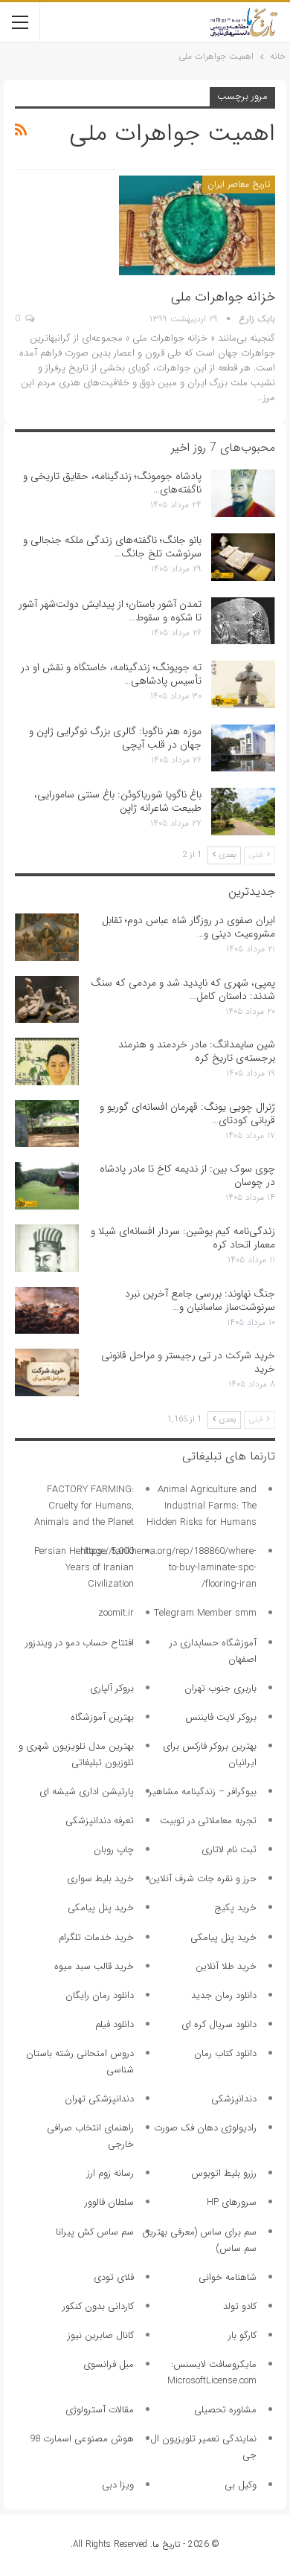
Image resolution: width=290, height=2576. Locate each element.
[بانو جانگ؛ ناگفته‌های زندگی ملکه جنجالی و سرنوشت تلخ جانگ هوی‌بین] (243, 557)
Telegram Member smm (205, 1613)
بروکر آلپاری (112, 1688)
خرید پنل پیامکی (101, 1908)
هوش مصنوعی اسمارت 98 (82, 2439)
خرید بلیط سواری (100, 1879)
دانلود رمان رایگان (100, 1995)
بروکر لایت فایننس (221, 1717)
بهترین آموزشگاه (102, 1717)
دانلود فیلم (115, 2024)
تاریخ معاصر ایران (239, 184)
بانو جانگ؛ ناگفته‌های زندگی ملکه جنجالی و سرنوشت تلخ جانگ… (112, 547)
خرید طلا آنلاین (226, 1966)
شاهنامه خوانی (228, 2277)
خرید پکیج (235, 1908)
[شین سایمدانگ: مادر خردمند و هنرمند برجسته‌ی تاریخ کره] (47, 1061)
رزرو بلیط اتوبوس (224, 2173)
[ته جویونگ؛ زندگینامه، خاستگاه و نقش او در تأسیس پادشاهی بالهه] (243, 684)
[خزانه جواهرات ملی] (197, 225)
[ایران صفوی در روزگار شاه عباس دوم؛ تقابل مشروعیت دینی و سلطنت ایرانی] (47, 937)
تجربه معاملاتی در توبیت (208, 1821)
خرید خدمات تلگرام (96, 1937)
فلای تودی (114, 2277)
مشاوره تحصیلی (225, 2410)
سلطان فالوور (109, 2202)
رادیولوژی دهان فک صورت (205, 2128)
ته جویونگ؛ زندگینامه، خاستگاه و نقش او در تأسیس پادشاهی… (111, 674)
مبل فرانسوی (109, 2364)
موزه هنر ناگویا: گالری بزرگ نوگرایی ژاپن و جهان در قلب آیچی (115, 738)
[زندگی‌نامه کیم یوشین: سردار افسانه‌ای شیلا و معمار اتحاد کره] (47, 1248)
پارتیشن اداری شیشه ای (87, 1792)
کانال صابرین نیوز (101, 2335)
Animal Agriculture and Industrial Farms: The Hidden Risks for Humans (202, 1506)
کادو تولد (240, 2306)
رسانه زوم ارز (110, 2173)
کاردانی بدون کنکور (98, 2306)
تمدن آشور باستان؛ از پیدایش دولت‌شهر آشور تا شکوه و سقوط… (110, 611)
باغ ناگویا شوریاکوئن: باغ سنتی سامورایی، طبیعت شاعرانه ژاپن (118, 801)
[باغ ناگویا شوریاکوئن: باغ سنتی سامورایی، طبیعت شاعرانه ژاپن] (243, 812)
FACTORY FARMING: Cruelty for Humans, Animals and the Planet (84, 1506)
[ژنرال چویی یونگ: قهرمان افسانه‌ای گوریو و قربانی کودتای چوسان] (47, 1124)
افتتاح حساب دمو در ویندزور (80, 1643)
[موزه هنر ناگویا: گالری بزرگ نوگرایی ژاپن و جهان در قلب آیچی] (243, 748)
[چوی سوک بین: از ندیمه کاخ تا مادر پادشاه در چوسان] (47, 1186)
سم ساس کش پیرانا (95, 2232)
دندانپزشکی (234, 2099)
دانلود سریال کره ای (219, 2024)
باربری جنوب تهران (220, 1688)
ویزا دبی (118, 2485)
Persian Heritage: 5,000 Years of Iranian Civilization (84, 1568)
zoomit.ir (116, 1613)
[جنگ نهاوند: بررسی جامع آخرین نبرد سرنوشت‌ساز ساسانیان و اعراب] (47, 1311)
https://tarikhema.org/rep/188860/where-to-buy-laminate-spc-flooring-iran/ (168, 1568)
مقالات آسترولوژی (100, 2410)
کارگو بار (242, 2335)
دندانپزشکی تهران (99, 2099)
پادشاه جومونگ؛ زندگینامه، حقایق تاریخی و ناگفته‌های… (112, 483)
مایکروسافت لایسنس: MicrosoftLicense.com (212, 2373)
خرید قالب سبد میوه (94, 1966)
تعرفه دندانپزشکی (100, 1821)
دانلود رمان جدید (224, 1995)
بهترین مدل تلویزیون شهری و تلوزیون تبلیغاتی (76, 1754)
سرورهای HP (232, 2202)
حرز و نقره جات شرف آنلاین (203, 1879)
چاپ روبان (114, 1850)
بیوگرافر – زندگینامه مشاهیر (203, 1792)
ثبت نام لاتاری (229, 1850)
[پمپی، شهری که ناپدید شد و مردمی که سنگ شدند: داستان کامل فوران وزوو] (47, 1000)
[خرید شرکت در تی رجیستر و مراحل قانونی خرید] (47, 1372)
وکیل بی (241, 2485)
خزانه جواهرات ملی (223, 297)
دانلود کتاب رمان (225, 2053)
